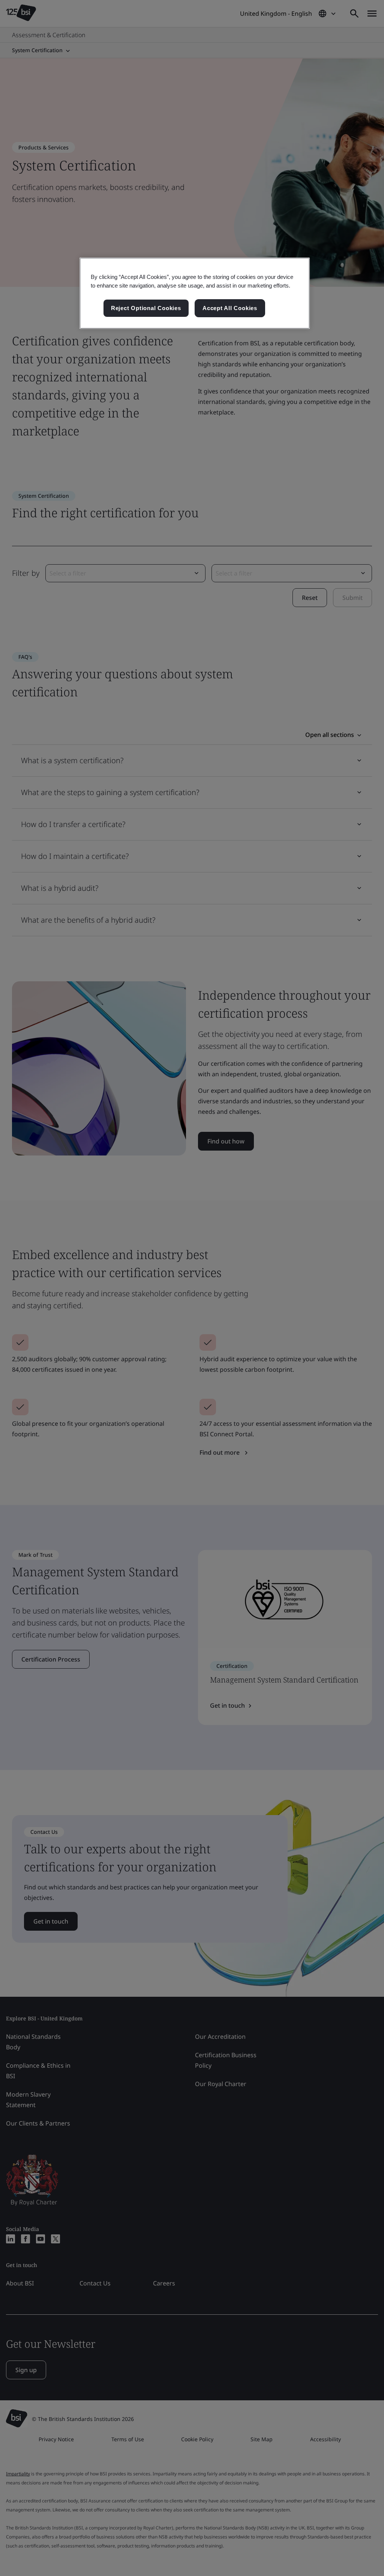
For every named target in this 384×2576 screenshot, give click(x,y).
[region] (195, 293)
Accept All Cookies (230, 308)
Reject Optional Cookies (146, 308)
